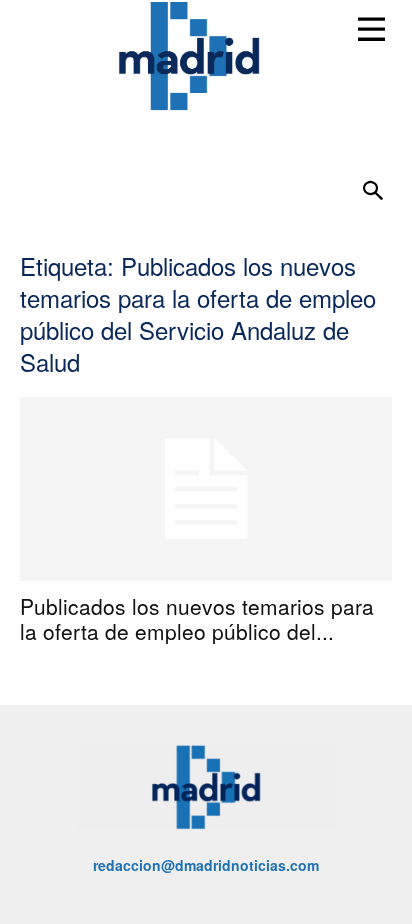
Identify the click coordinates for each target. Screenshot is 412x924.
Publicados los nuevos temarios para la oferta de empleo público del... (197, 618)
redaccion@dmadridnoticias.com (206, 865)
